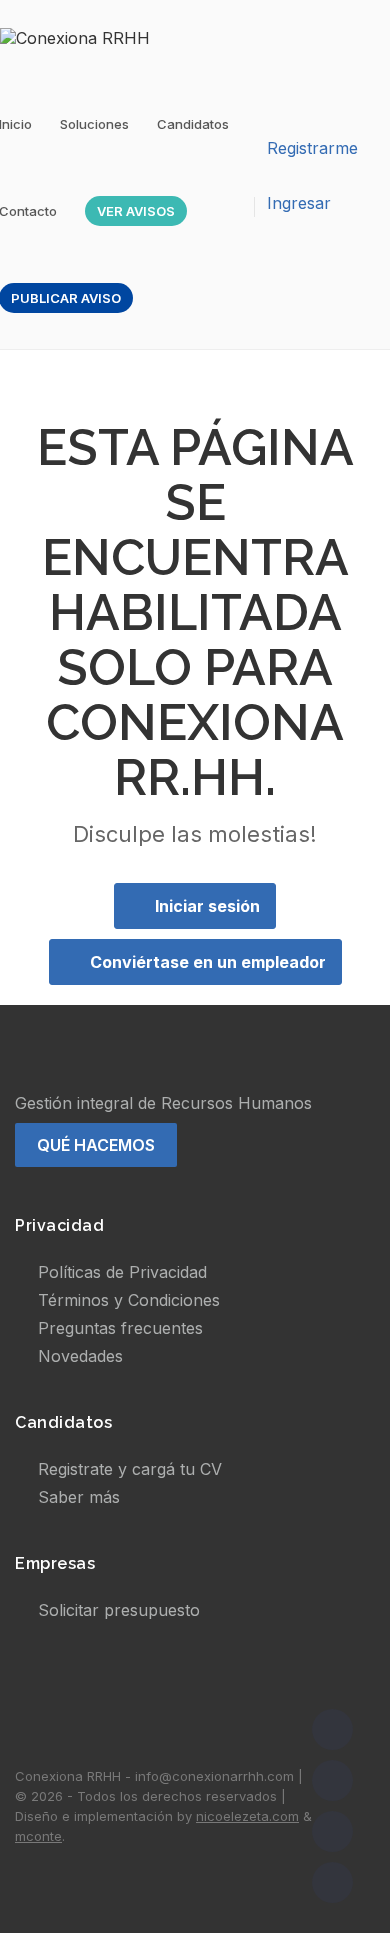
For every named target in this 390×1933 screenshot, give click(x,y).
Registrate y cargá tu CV (130, 1469)
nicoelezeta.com (247, 1816)
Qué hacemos (96, 1145)
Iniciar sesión (207, 906)
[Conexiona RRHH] (85, 37)
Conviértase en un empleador (208, 962)
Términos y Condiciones (129, 1300)
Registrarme (312, 148)
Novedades (80, 1356)
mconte (38, 1836)
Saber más (79, 1497)
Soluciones (94, 124)
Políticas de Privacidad (122, 1272)
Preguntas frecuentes (120, 1328)
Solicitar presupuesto (119, 1610)
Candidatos (193, 124)
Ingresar (299, 203)
